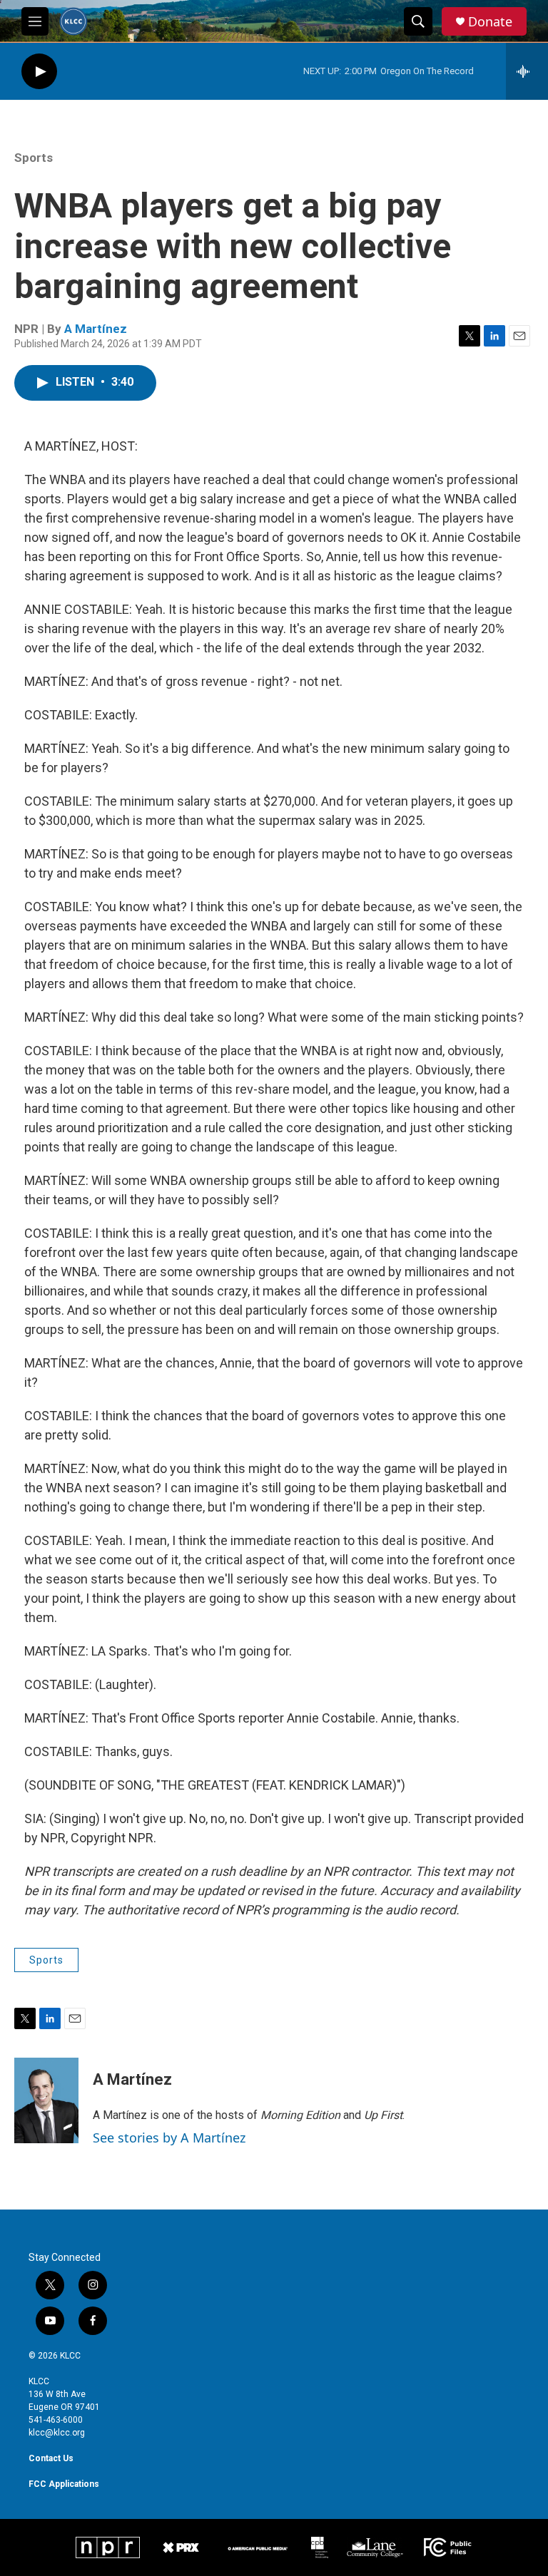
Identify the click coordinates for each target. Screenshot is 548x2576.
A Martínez (96, 329)
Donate (490, 22)
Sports (34, 158)
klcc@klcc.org (57, 2433)
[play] (39, 72)
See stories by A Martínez (169, 2138)
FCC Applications (64, 2484)
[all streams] (527, 71)
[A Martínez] (46, 2100)
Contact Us (51, 2458)
